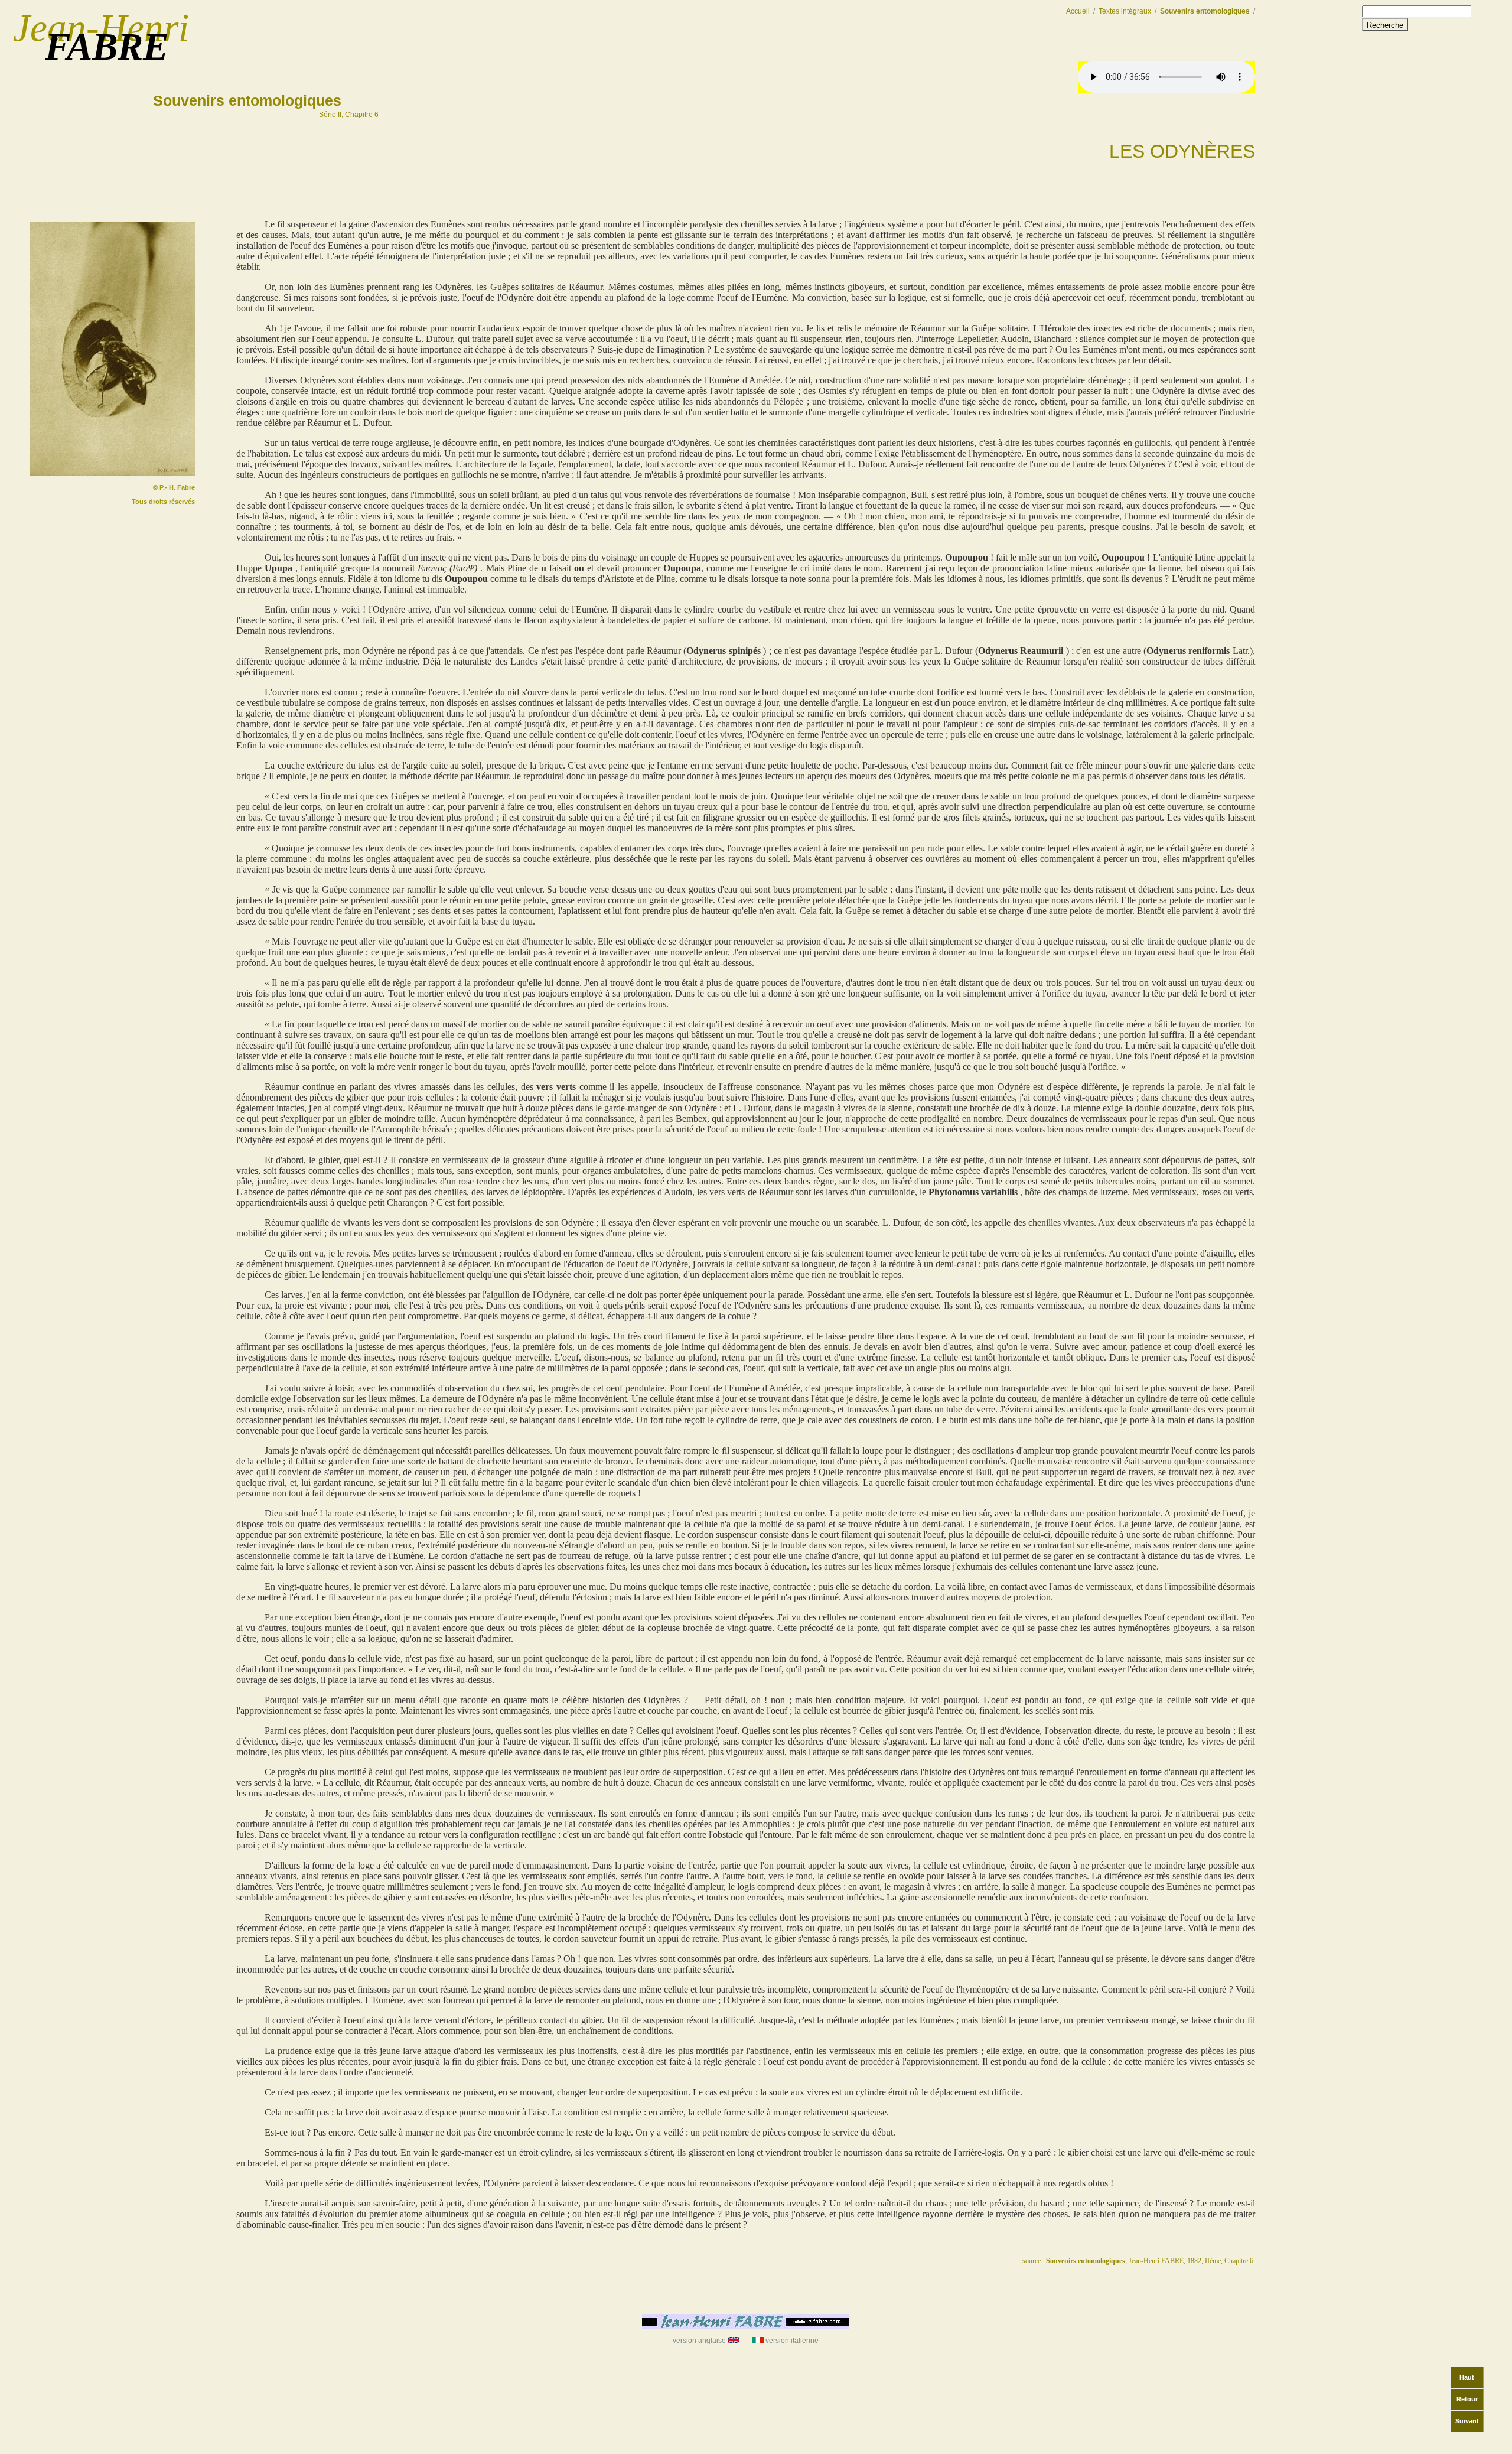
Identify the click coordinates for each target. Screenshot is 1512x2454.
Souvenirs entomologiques (249, 99)
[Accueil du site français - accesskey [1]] (745, 2326)
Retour (1467, 2399)
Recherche (1385, 25)
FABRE (107, 47)
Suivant (1467, 2421)
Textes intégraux (1125, 11)
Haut (1467, 2377)
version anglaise (699, 2341)
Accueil (1078, 11)
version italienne (792, 2341)
